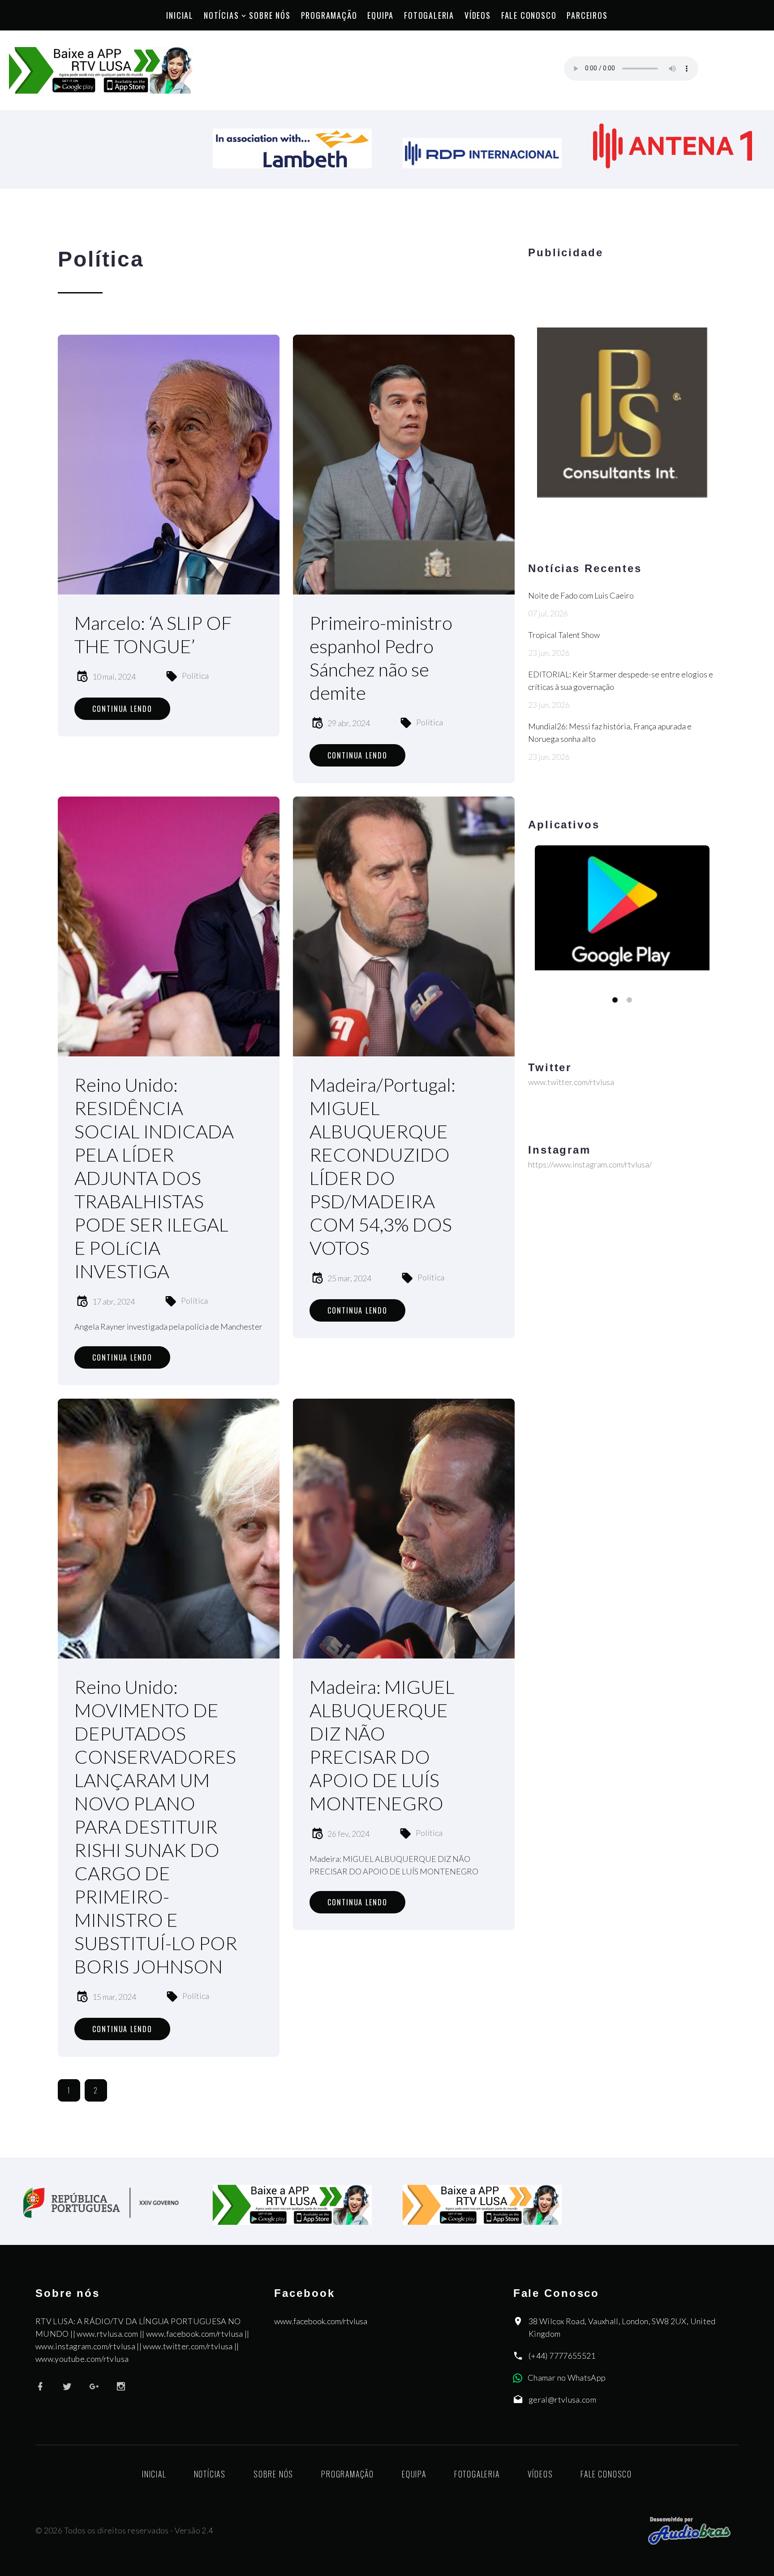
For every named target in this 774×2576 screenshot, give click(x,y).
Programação (329, 15)
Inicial (180, 15)
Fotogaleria (429, 15)
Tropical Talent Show (564, 635)
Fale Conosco (529, 15)
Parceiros (587, 15)
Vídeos (478, 15)
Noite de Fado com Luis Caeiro (581, 595)
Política (195, 676)
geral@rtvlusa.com (562, 2399)
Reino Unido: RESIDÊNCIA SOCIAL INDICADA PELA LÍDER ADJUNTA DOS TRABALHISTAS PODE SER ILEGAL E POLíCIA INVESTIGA (154, 1178)
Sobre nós (270, 15)
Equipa (381, 15)
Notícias (221, 15)
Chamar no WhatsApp (567, 2378)
